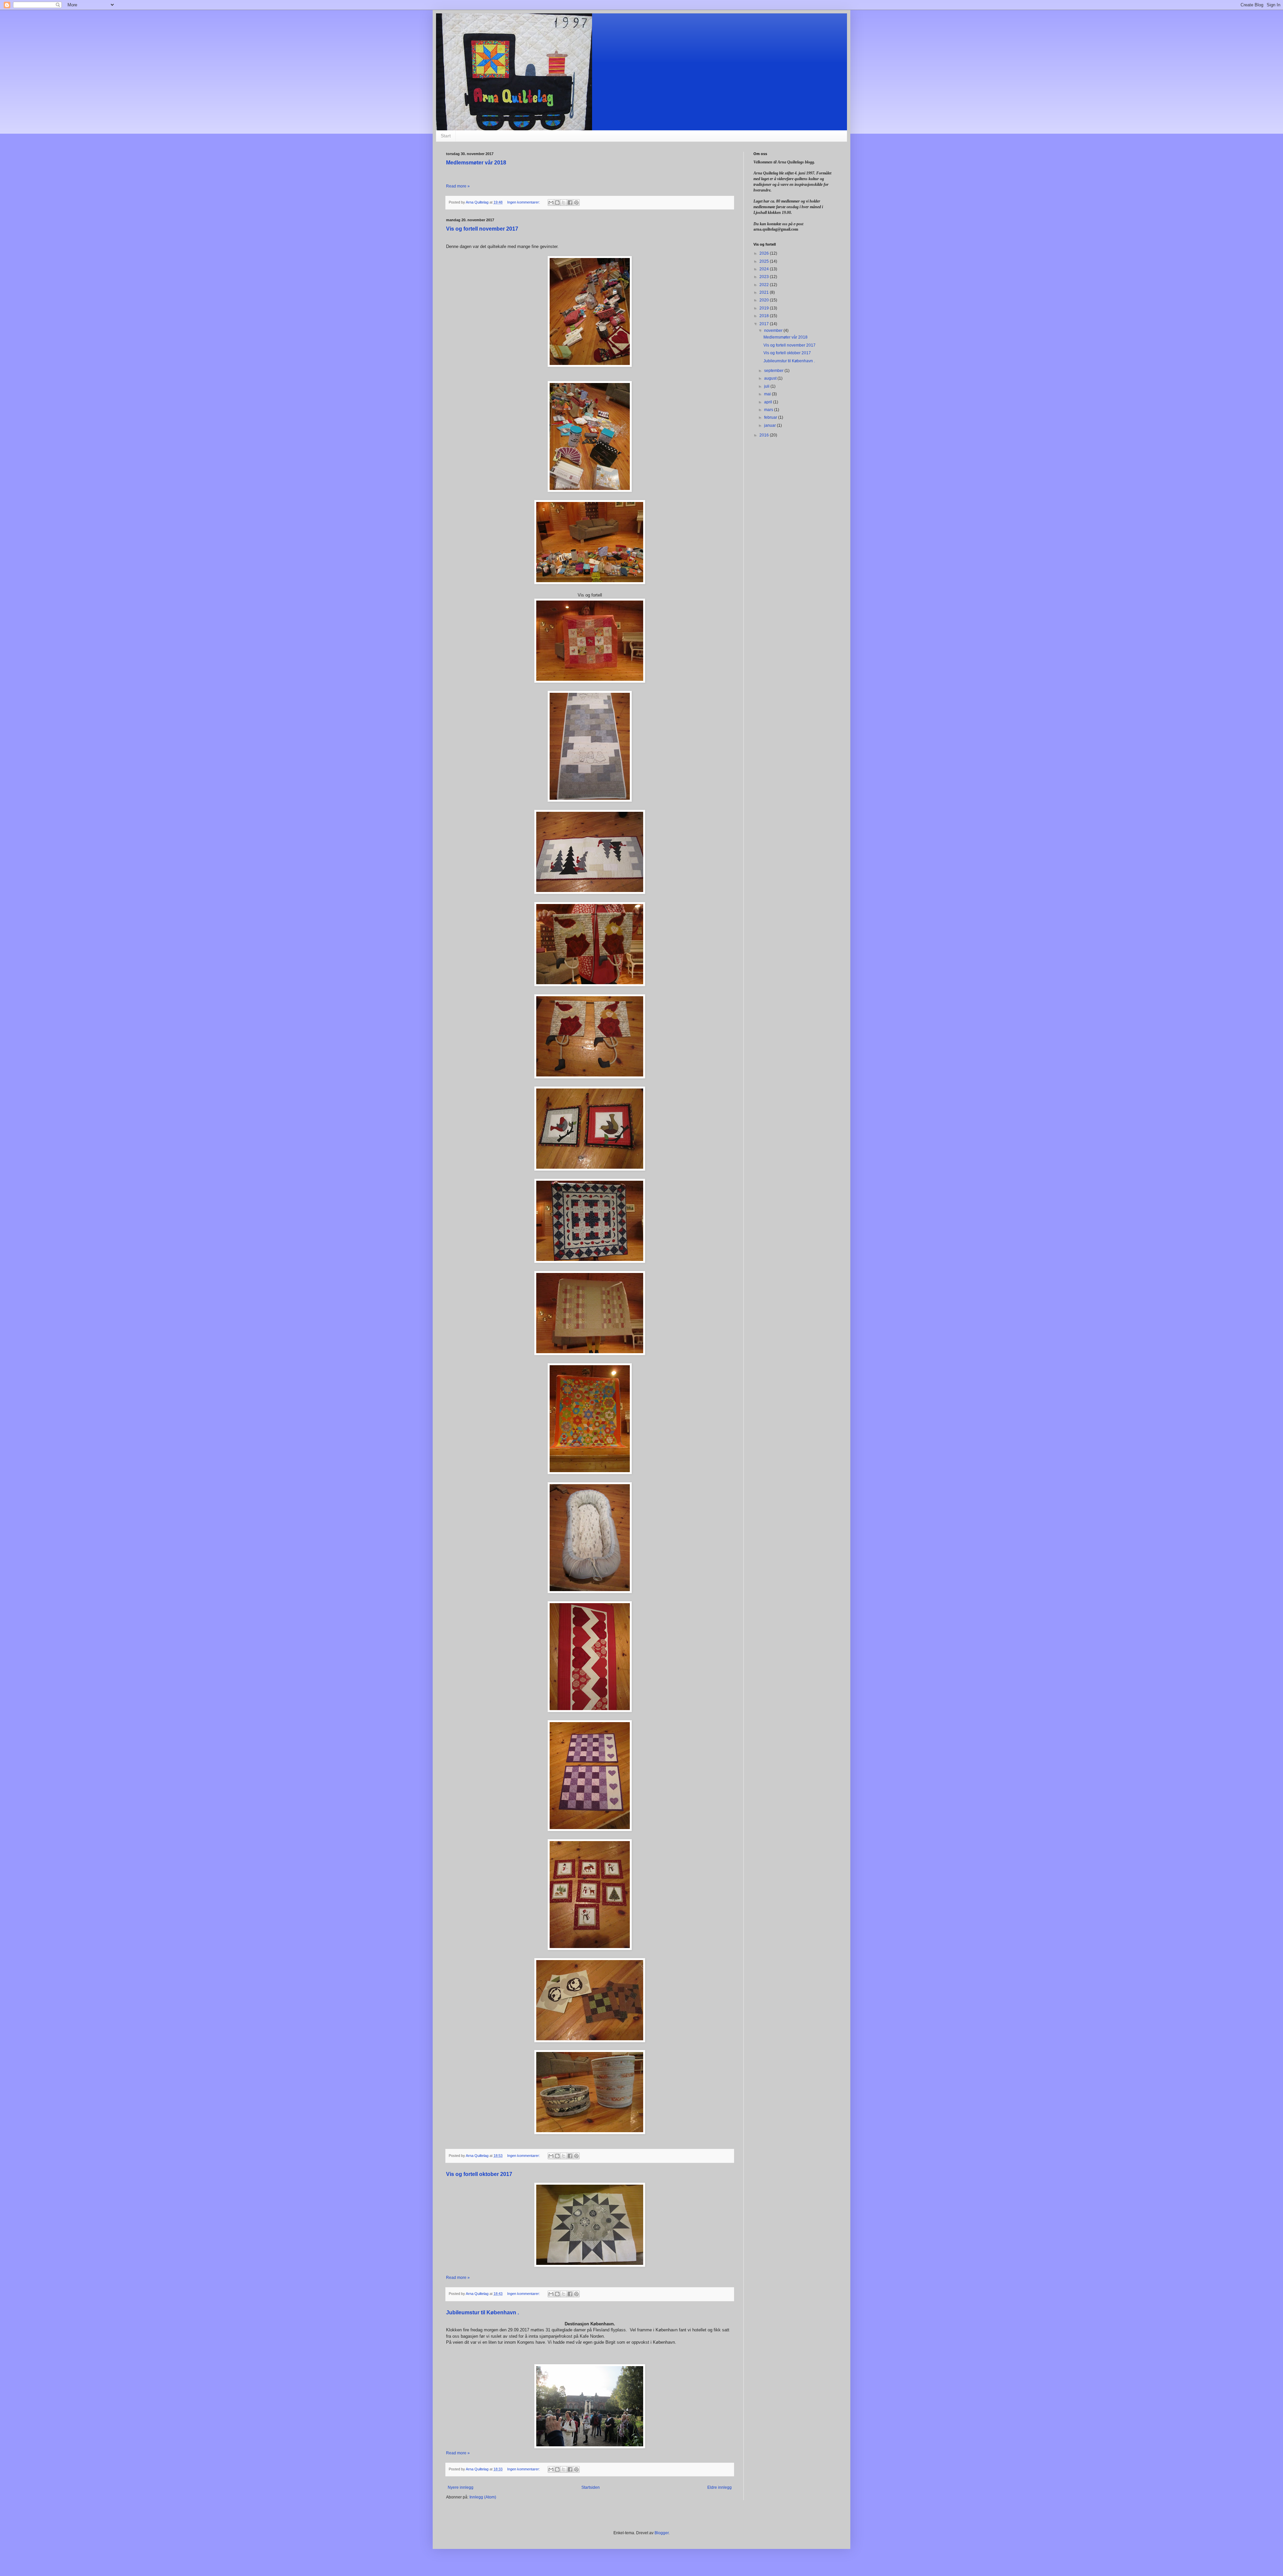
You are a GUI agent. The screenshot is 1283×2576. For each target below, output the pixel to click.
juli (767, 386)
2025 (765, 261)
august (771, 378)
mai (768, 394)
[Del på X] (564, 203)
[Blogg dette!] (557, 203)
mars (769, 410)
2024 (765, 269)
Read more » (458, 186)
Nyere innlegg (461, 2487)
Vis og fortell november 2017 (482, 229)
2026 (765, 253)
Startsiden (591, 2487)
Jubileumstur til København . (482, 2312)
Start (446, 136)
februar (771, 417)
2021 (765, 292)
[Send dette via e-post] (551, 203)
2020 (765, 300)
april (769, 402)
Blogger (662, 2533)
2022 (765, 285)
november (774, 331)
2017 (765, 324)
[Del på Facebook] (570, 203)
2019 (765, 308)
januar (770, 425)
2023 (765, 277)
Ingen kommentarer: (524, 202)
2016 (765, 435)
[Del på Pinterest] (576, 203)
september (774, 371)
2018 (765, 316)
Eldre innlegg (720, 2487)
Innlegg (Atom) (483, 2497)
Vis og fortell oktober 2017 (479, 2174)
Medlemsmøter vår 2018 (476, 163)
